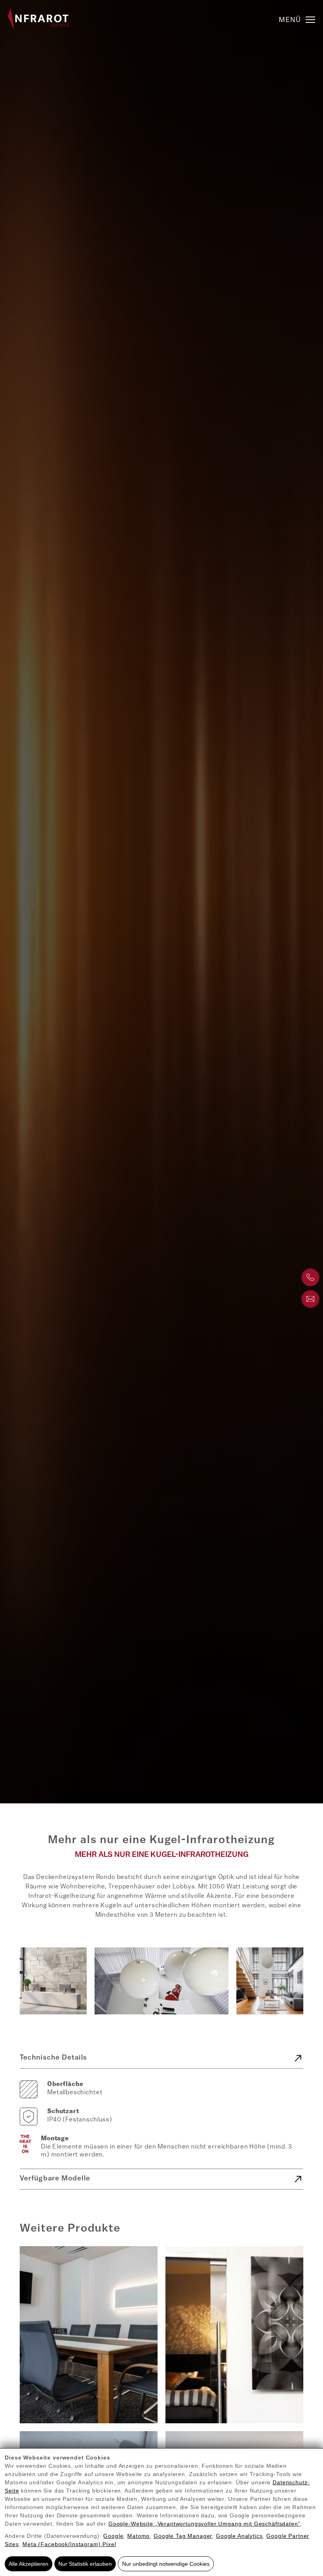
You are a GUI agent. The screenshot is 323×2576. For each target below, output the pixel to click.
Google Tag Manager (183, 2536)
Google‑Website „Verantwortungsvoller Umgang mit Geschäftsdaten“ (204, 2524)
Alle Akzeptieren (29, 2564)
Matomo (138, 2536)
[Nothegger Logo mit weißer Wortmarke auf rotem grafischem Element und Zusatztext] (38, 19)
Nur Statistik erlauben (85, 2564)
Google (113, 2536)
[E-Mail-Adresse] (310, 1299)
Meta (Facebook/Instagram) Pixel (69, 2544)
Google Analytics (239, 2536)
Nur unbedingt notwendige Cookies (166, 2564)
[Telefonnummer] (310, 1277)
